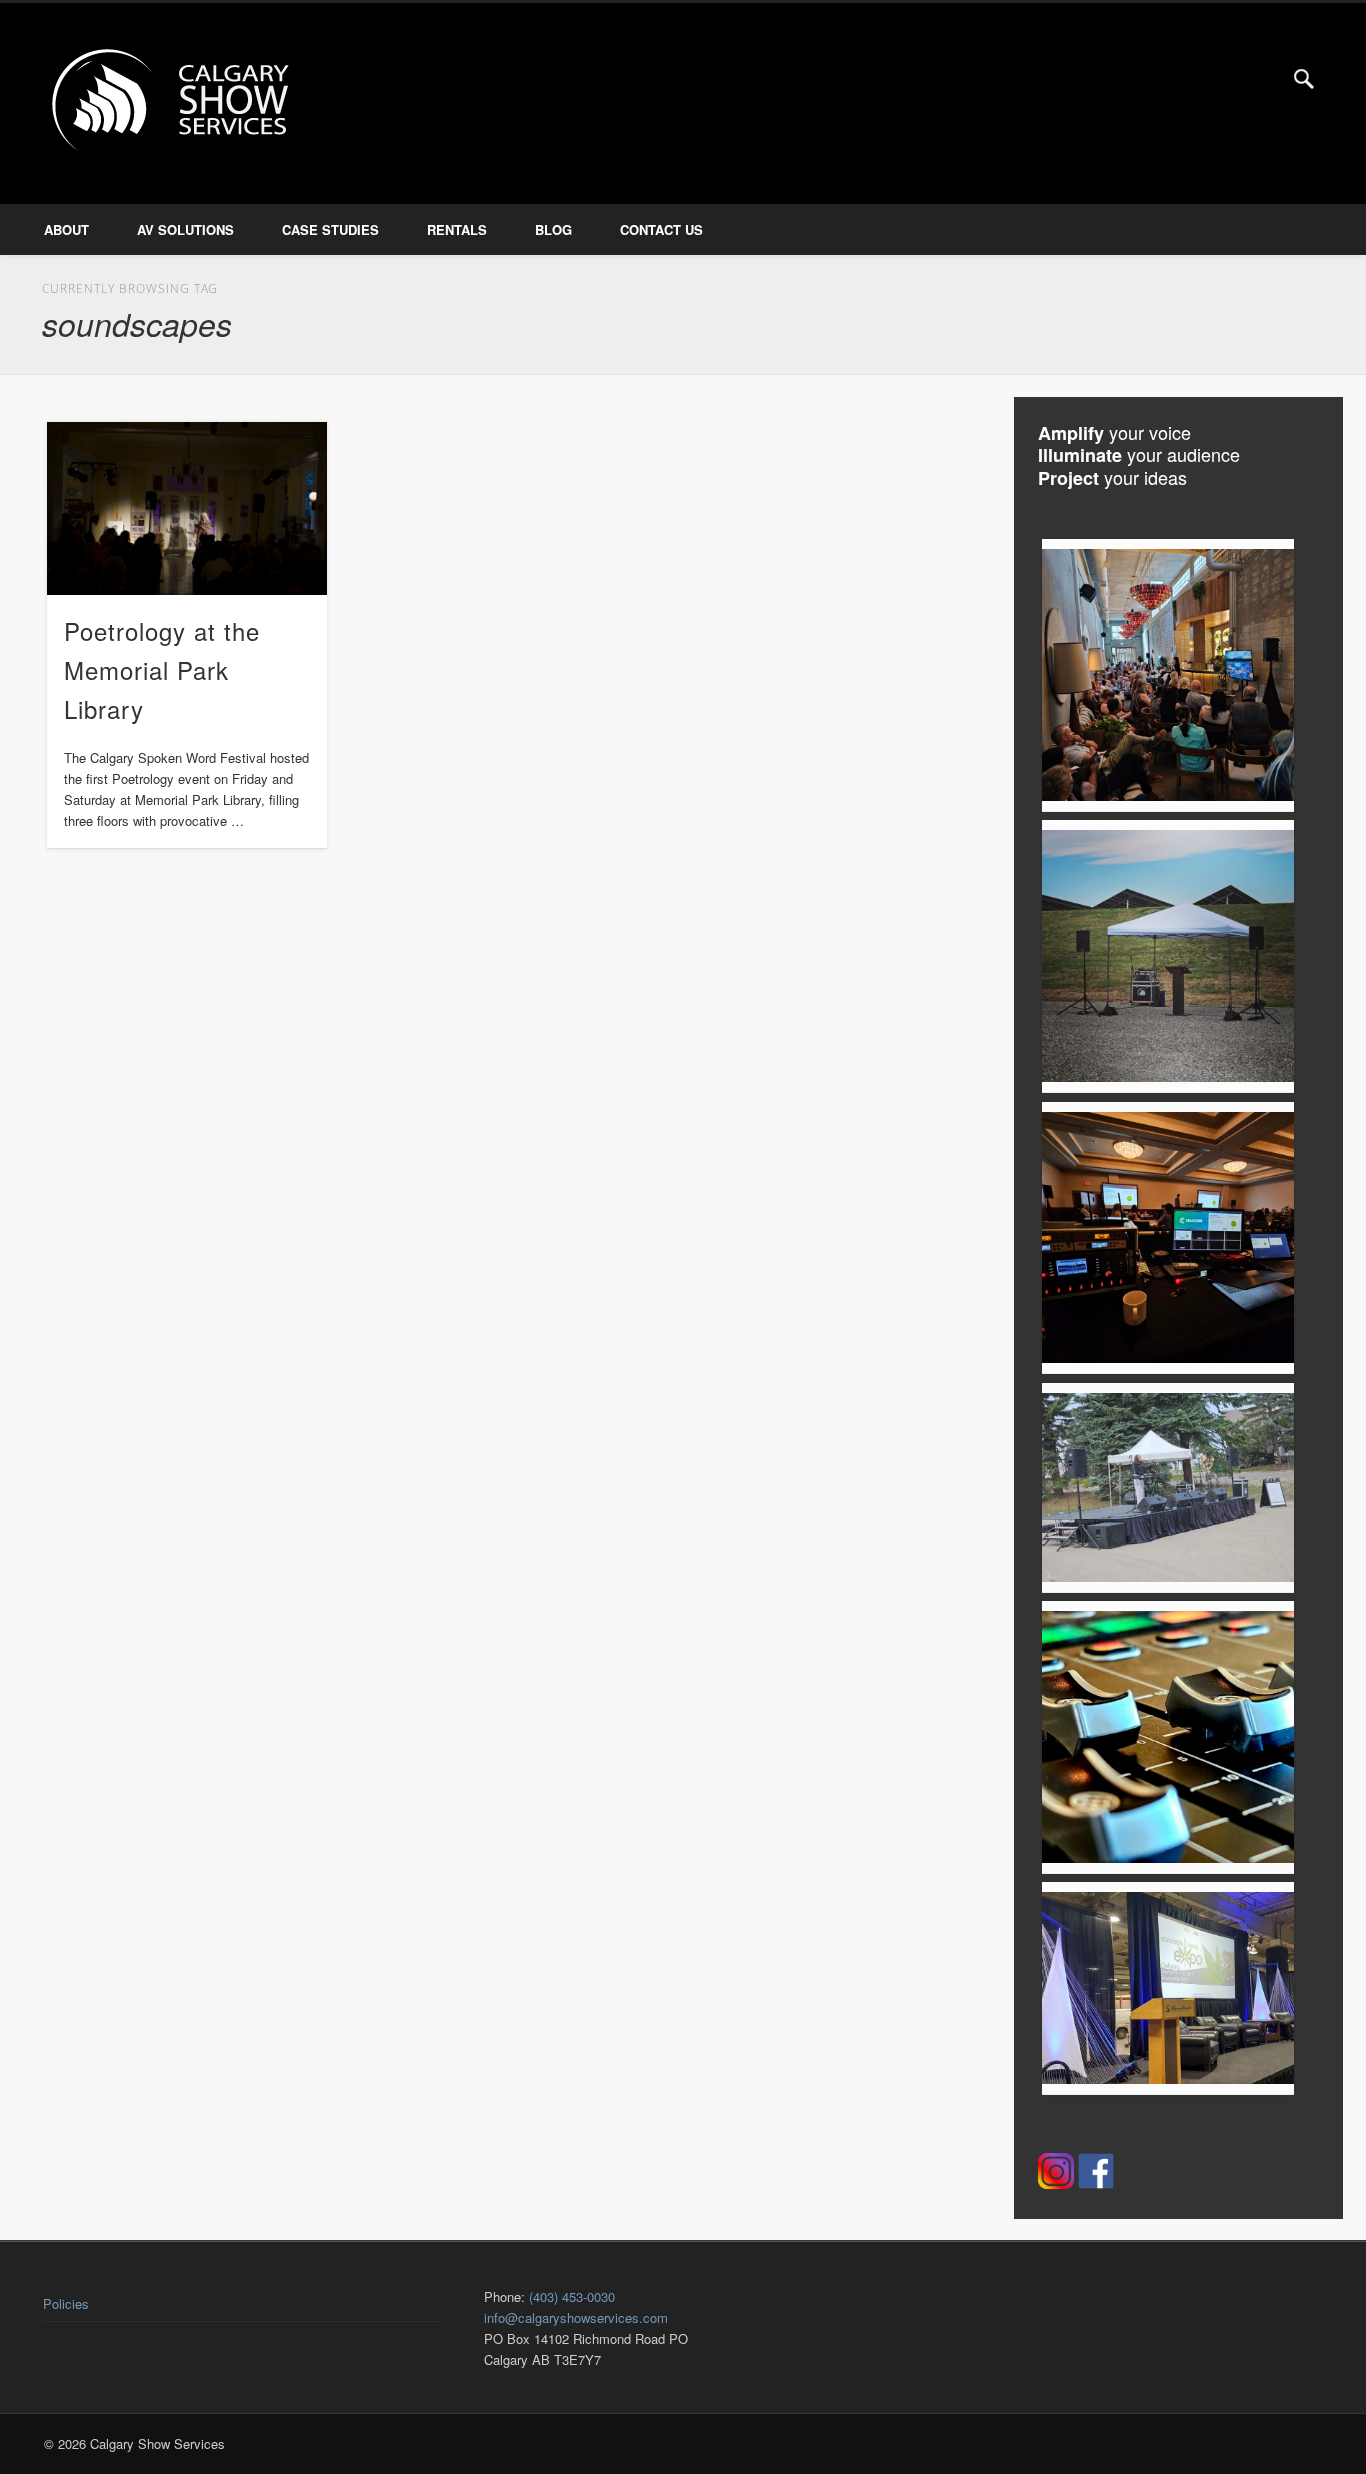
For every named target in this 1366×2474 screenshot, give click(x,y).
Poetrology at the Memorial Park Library (162, 669)
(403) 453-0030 (572, 2296)
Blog (553, 229)
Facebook (1221, 79)
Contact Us (661, 229)
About (66, 229)
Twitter (1263, 79)
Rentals (457, 229)
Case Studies (330, 229)
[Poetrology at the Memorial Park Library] (187, 508)
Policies (66, 2303)
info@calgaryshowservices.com (576, 2317)
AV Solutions (185, 229)
